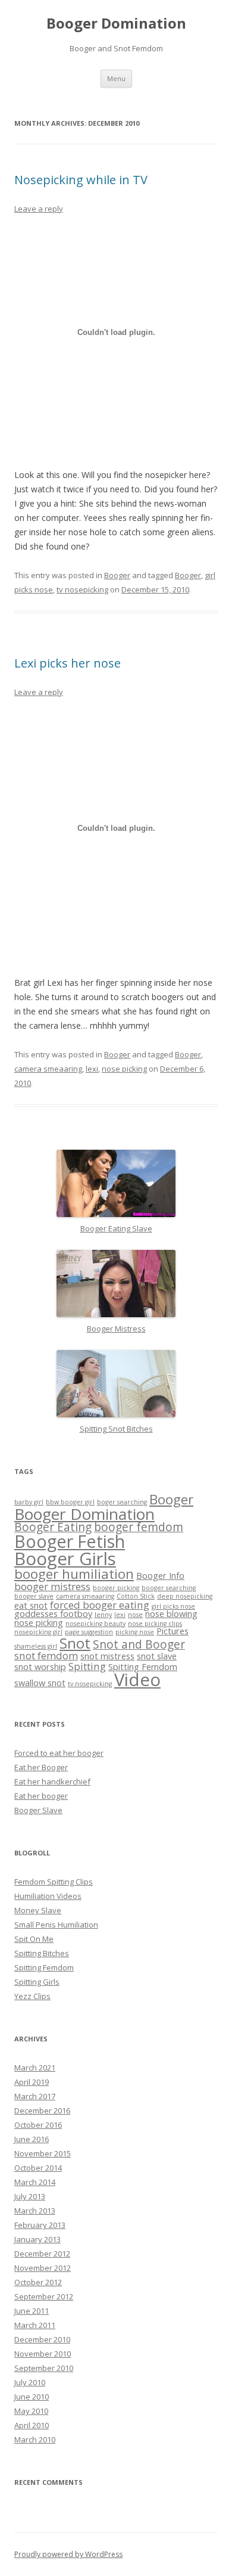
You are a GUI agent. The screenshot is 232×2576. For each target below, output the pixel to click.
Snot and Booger (139, 1644)
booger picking (116, 1588)
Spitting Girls (37, 1982)
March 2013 (35, 2211)
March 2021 (35, 2068)
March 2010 (35, 2440)
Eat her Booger (41, 1767)
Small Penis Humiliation (56, 1925)
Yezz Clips (32, 1996)
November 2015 (43, 2153)
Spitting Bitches (42, 1953)
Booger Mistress (116, 1329)
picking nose (135, 1632)
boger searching (122, 1502)
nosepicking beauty (95, 1624)
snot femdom (46, 1655)
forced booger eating (100, 1605)
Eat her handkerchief (52, 1782)
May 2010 (31, 2411)
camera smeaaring (48, 1069)
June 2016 (32, 2139)
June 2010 (32, 2397)
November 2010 (43, 2354)
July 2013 (30, 2196)
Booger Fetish (70, 1541)
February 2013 (40, 2225)
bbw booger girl (70, 1502)
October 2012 (38, 2282)
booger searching (169, 1588)
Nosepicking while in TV (81, 180)
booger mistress (52, 1586)
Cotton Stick (136, 1596)
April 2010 (32, 2425)
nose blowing (171, 1614)
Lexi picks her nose (68, 663)
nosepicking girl (38, 1632)
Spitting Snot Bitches (116, 1429)
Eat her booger (41, 1796)
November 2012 (43, 2268)
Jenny (103, 1615)
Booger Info (160, 1576)
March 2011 (35, 2325)
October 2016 (38, 2125)
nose (135, 1615)
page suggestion (89, 1632)
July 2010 (30, 2382)
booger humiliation (74, 1574)
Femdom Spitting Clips (54, 1882)
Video (137, 1680)
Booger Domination (116, 24)
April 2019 (32, 2082)
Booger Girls (65, 1559)
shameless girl (36, 1646)
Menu (116, 78)
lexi (92, 1069)
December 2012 (42, 2254)
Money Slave (38, 1910)
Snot (75, 1643)
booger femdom (139, 1527)
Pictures (173, 1631)
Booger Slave (38, 1810)
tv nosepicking (82, 589)
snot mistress (107, 1656)
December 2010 (42, 2339)
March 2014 (35, 2182)
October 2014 (38, 2168)
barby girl (29, 1502)
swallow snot (40, 1683)
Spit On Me (34, 1939)
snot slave (157, 1656)
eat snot (31, 1605)
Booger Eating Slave (116, 1228)
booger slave (34, 1596)
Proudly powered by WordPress (68, 2554)
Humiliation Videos (48, 1896)
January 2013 (37, 2239)
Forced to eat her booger (59, 1753)
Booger (117, 575)
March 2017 (35, 2096)
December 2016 (42, 2111)
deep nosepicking (185, 1596)
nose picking (124, 1069)
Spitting (87, 1666)
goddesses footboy (53, 1614)
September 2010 (44, 2368)
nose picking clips (155, 1624)
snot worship (40, 1667)
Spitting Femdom (143, 1667)
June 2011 (32, 2311)
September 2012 (44, 2296)
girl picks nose (173, 1606)
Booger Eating (53, 1527)
